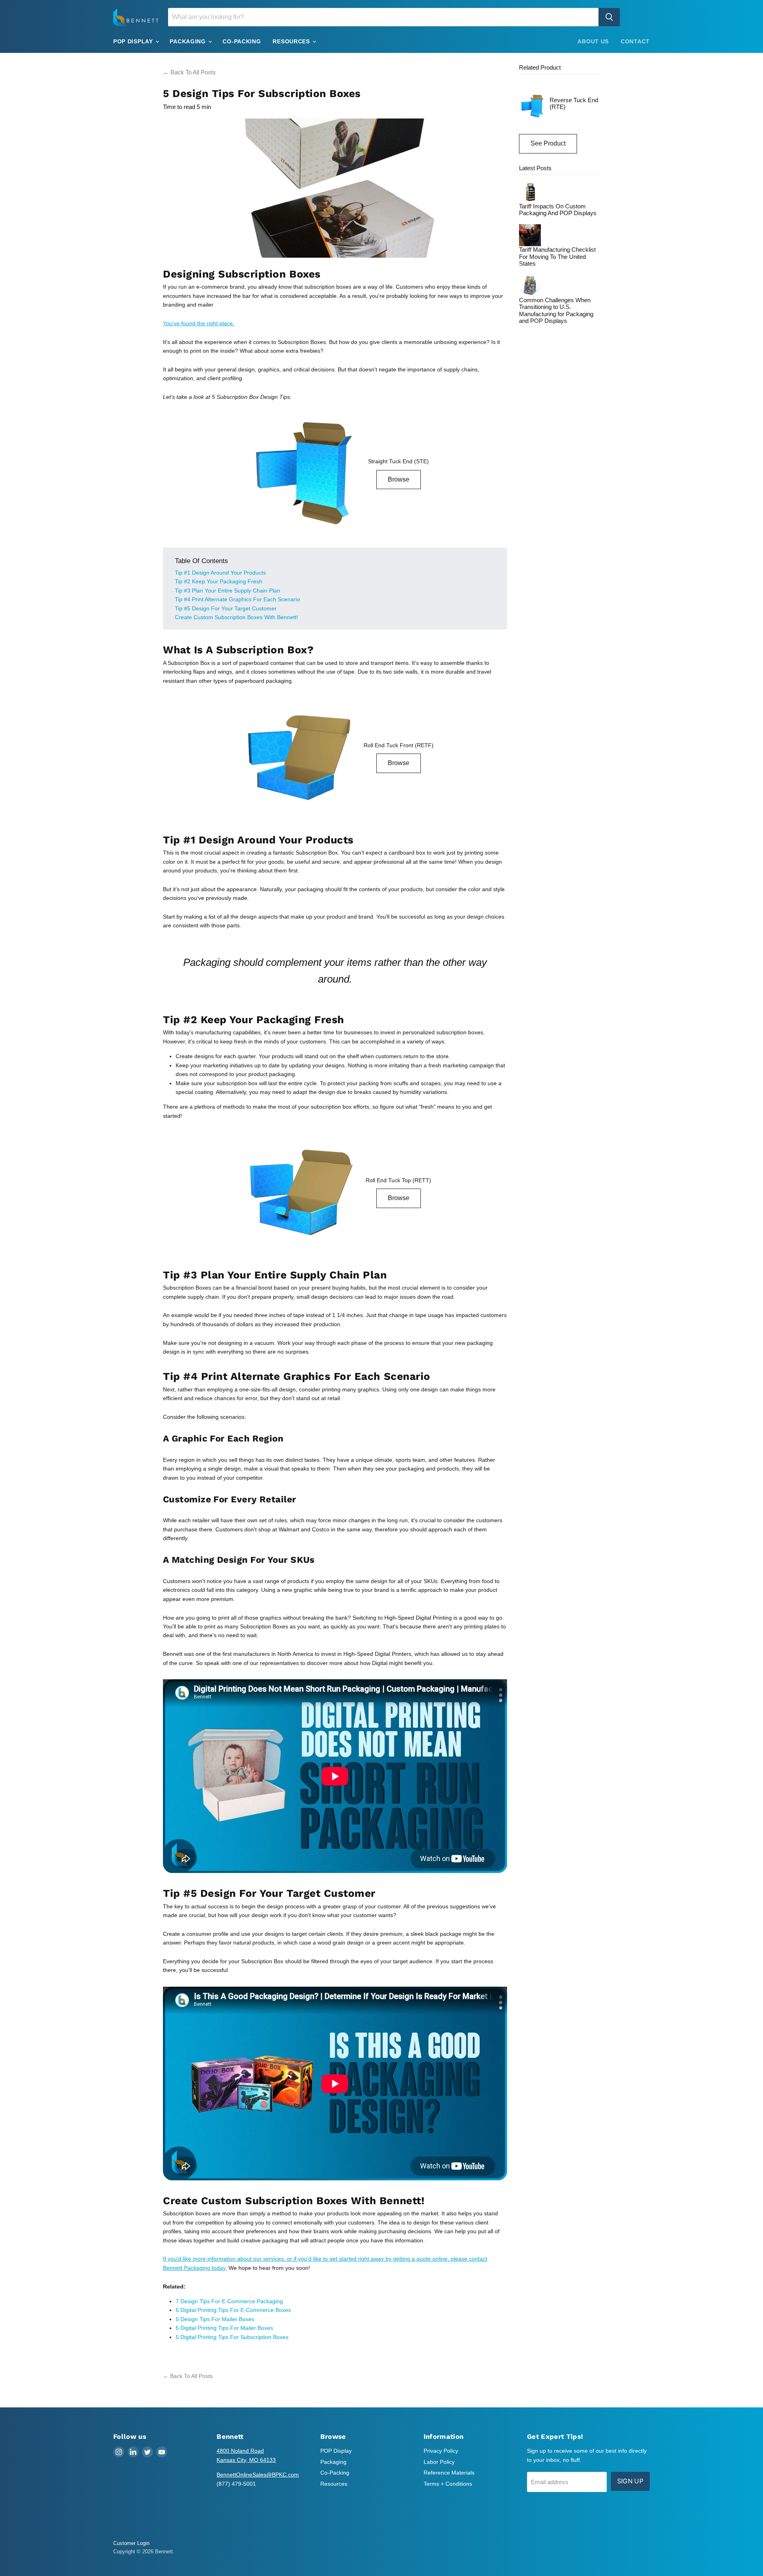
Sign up (630, 2481)
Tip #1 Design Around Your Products (220, 573)
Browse (399, 479)
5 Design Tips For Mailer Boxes (215, 2319)
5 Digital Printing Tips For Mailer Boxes (224, 2328)
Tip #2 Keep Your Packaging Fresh (219, 581)
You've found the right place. (199, 323)
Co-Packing (242, 41)
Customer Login (131, 2543)
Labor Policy (439, 2462)
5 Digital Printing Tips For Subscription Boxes (232, 2337)
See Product (548, 143)
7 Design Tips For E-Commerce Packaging (229, 2301)
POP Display (134, 41)
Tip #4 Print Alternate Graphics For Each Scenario (237, 599)
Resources (292, 41)
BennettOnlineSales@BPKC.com (258, 2475)
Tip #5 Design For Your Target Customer (226, 608)
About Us (593, 41)
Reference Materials (449, 2473)
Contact (635, 41)
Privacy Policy (441, 2451)
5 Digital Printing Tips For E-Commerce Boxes (234, 2310)
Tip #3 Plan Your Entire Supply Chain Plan (228, 591)
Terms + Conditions (448, 2484)
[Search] (609, 17)
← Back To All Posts (189, 72)
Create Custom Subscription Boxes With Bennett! (236, 617)
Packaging (189, 41)
